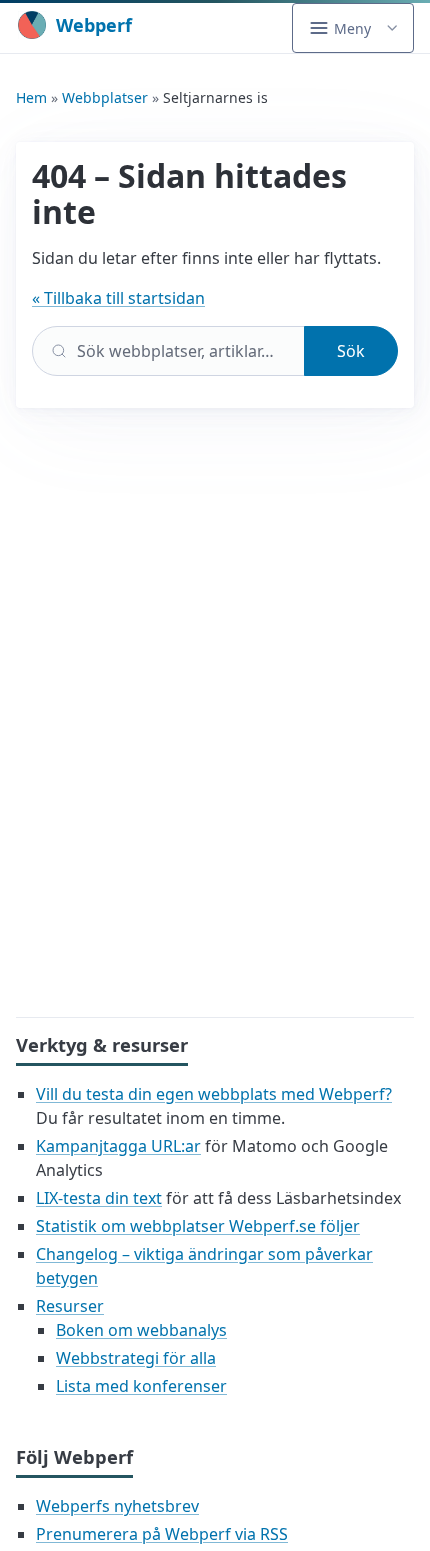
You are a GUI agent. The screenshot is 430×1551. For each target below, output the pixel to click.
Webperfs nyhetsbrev (117, 1506)
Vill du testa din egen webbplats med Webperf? (214, 1094)
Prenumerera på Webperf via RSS (162, 1534)
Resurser (70, 1306)
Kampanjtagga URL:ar (118, 1146)
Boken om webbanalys (141, 1330)
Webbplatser (105, 97)
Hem (31, 97)
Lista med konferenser (141, 1386)
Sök (351, 351)
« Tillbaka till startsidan (118, 298)
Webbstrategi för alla (136, 1358)
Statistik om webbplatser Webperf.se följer (198, 1226)
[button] (353, 28)
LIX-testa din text (99, 1198)
